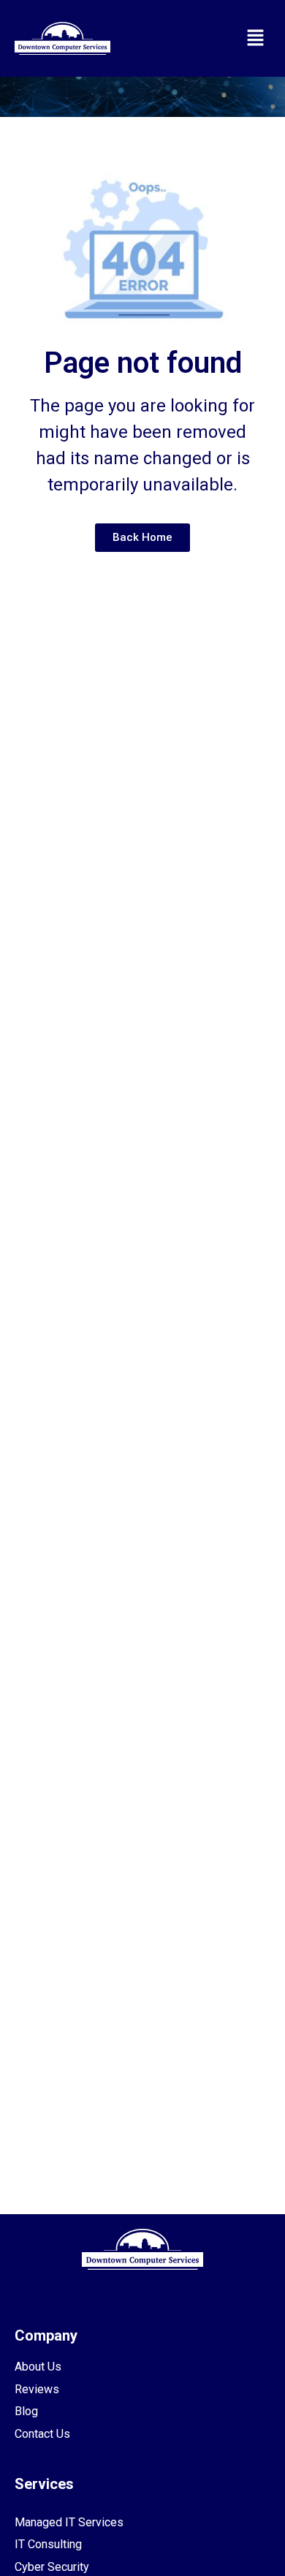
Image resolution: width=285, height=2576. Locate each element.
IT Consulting (48, 2544)
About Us (38, 2367)
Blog (26, 2411)
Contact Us (42, 2434)
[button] (256, 38)
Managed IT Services (69, 2522)
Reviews (37, 2389)
